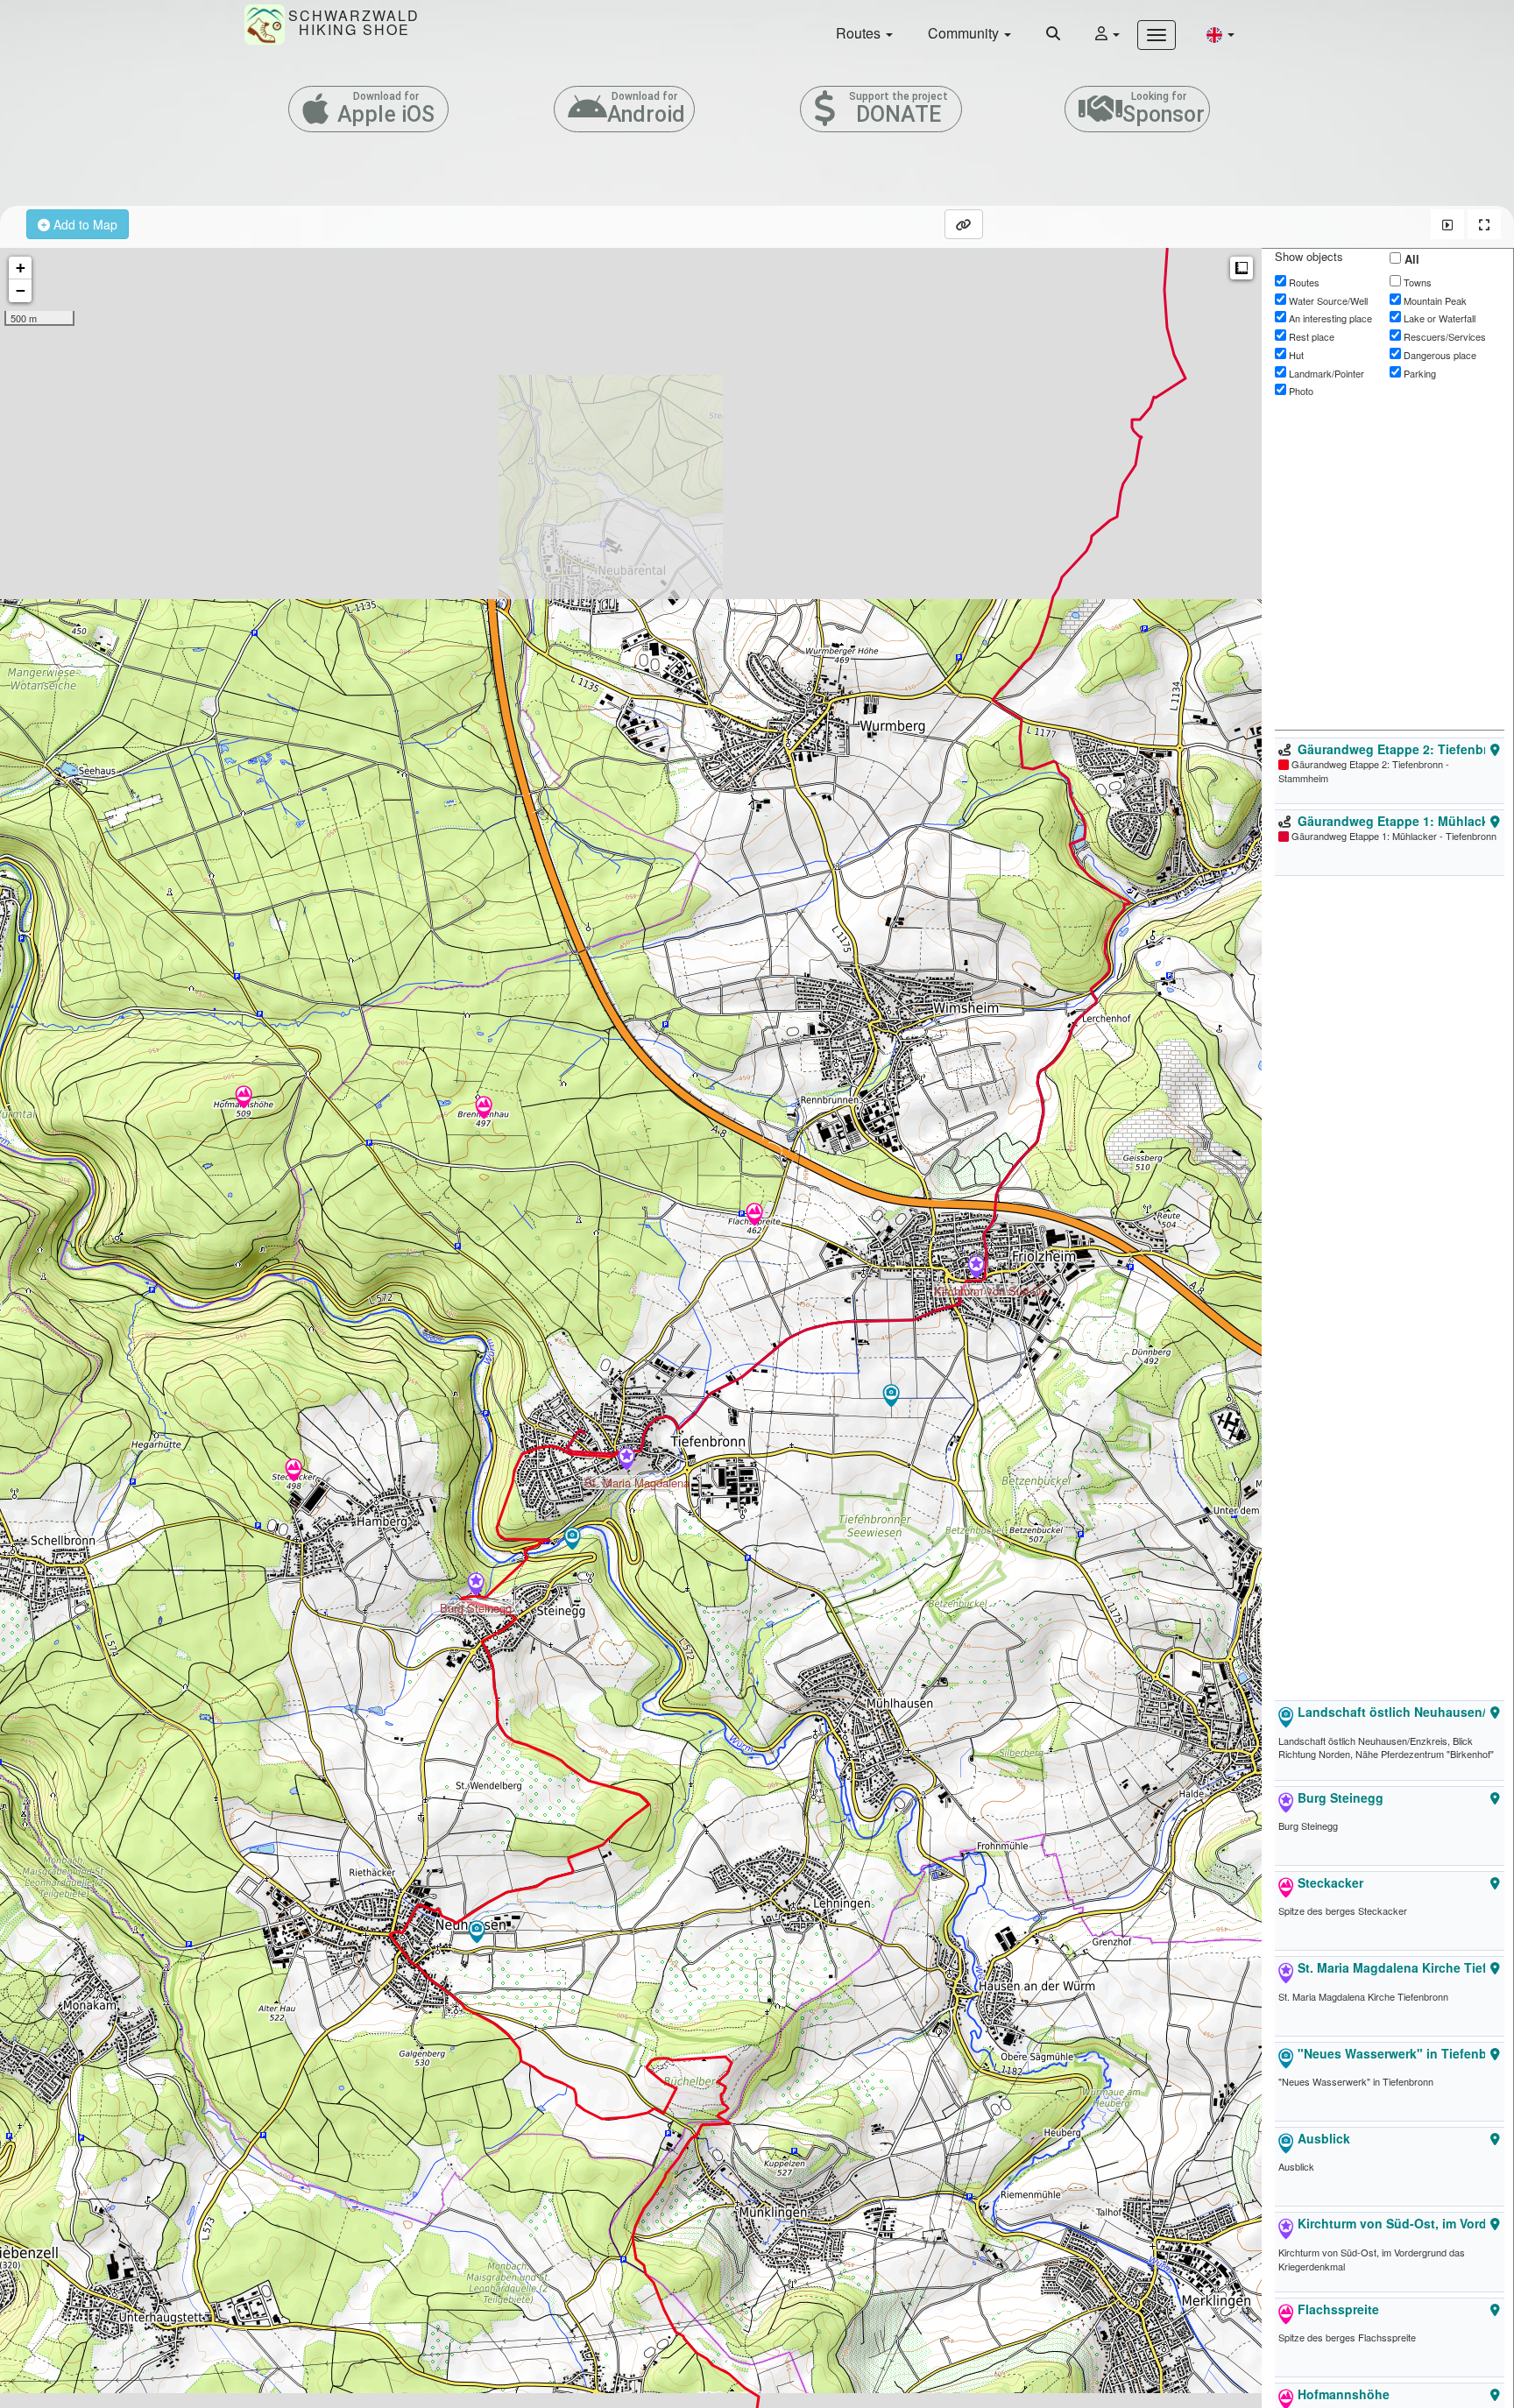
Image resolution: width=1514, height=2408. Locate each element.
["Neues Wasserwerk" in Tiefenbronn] (572, 1540)
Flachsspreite (1338, 2309)
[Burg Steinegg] (476, 1585)
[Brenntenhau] (484, 1109)
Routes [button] (860, 33)
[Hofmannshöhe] (244, 1098)
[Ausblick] (891, 1397)
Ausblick (1324, 2138)
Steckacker (1330, 1882)
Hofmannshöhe (1344, 2394)
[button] (1220, 34)
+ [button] (21, 268)
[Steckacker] (294, 1472)
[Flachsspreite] (754, 1216)
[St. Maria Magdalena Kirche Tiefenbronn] (626, 1460)
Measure (1242, 268)
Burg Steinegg (1341, 1797)
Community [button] (965, 33)
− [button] (21, 290)
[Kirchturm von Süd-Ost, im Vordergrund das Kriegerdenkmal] (976, 1268)
